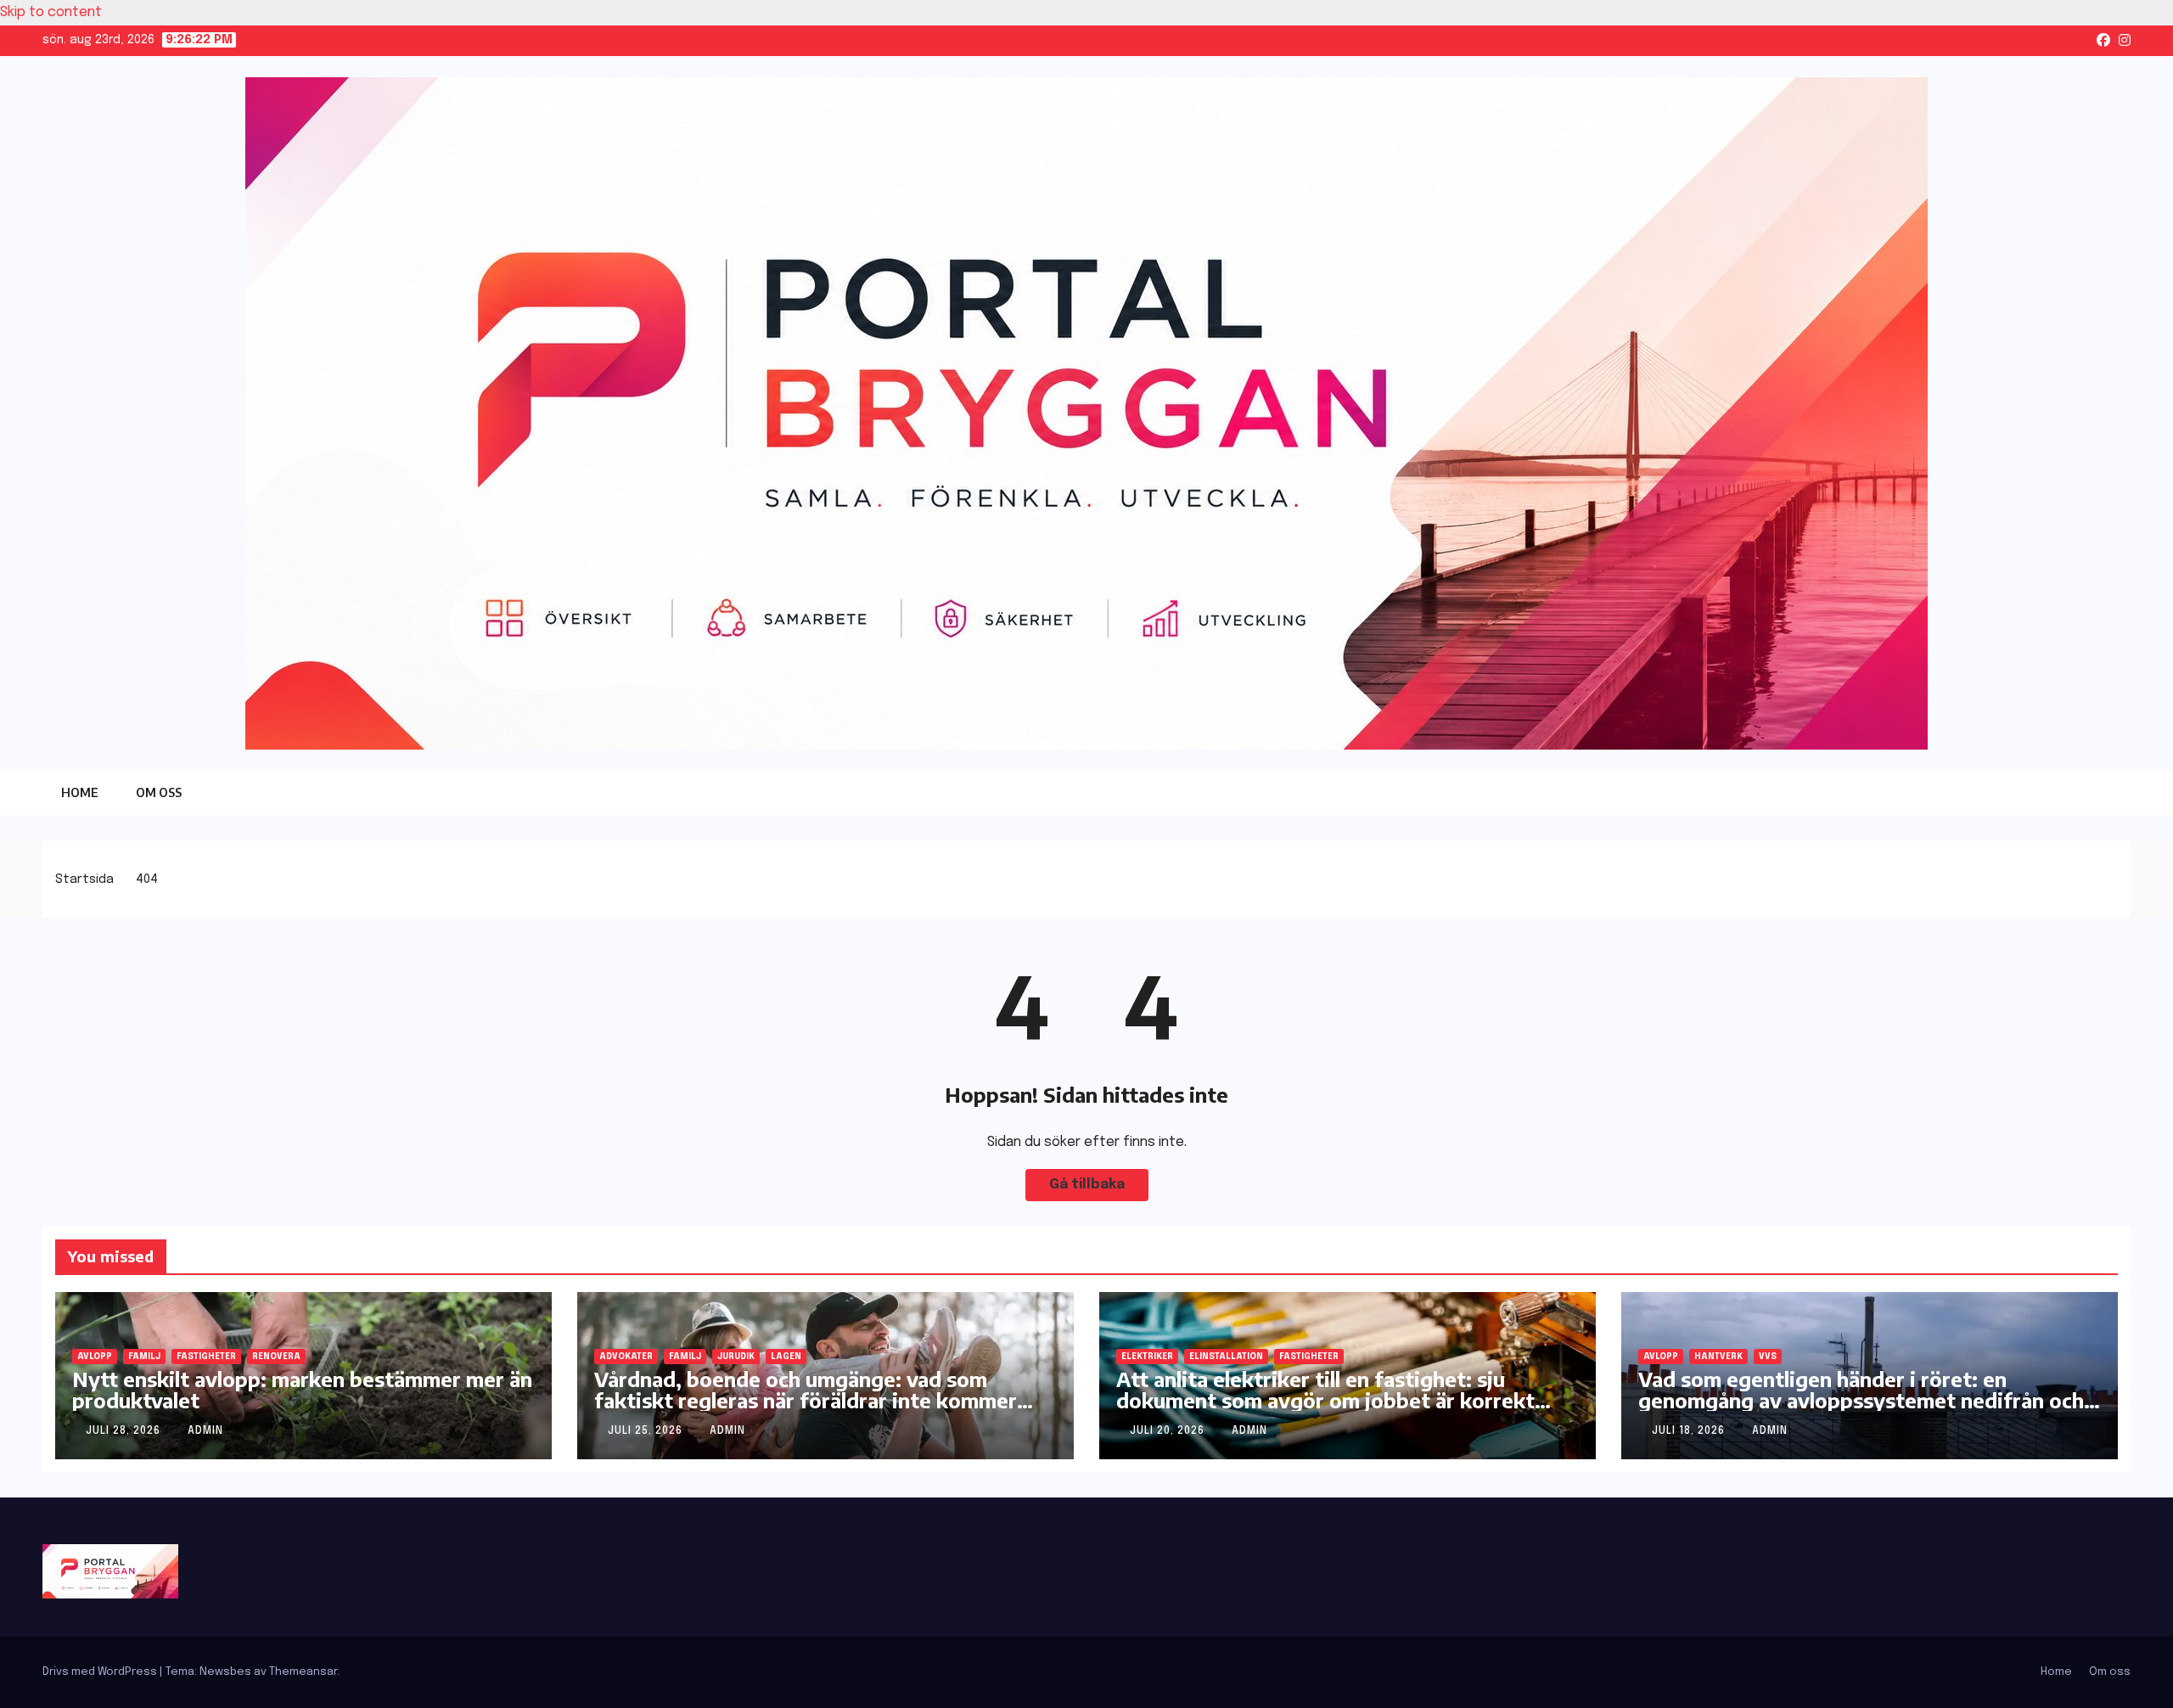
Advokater (626, 1357)
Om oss (159, 792)
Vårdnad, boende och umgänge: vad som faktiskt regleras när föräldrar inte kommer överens (806, 1400)
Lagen (786, 1357)
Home (80, 792)
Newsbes (225, 1672)
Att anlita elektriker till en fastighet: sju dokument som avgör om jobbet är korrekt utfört (1325, 1400)
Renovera (276, 1357)
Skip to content (51, 12)
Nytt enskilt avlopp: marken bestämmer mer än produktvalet (302, 1389)
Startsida (84, 879)
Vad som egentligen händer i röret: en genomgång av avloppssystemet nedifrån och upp (1861, 1400)
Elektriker (1147, 1357)
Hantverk (1718, 1357)
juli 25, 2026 (647, 1431)
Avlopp (95, 1357)
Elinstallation (1226, 1357)
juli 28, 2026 (125, 1431)
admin (205, 1431)
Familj (144, 1357)
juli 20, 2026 (1169, 1431)
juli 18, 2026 (1690, 1431)
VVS (1768, 1357)
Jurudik (736, 1357)
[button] (2084, 793)
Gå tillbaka (1087, 1185)
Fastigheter (206, 1357)
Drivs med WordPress (101, 1672)
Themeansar (303, 1672)
